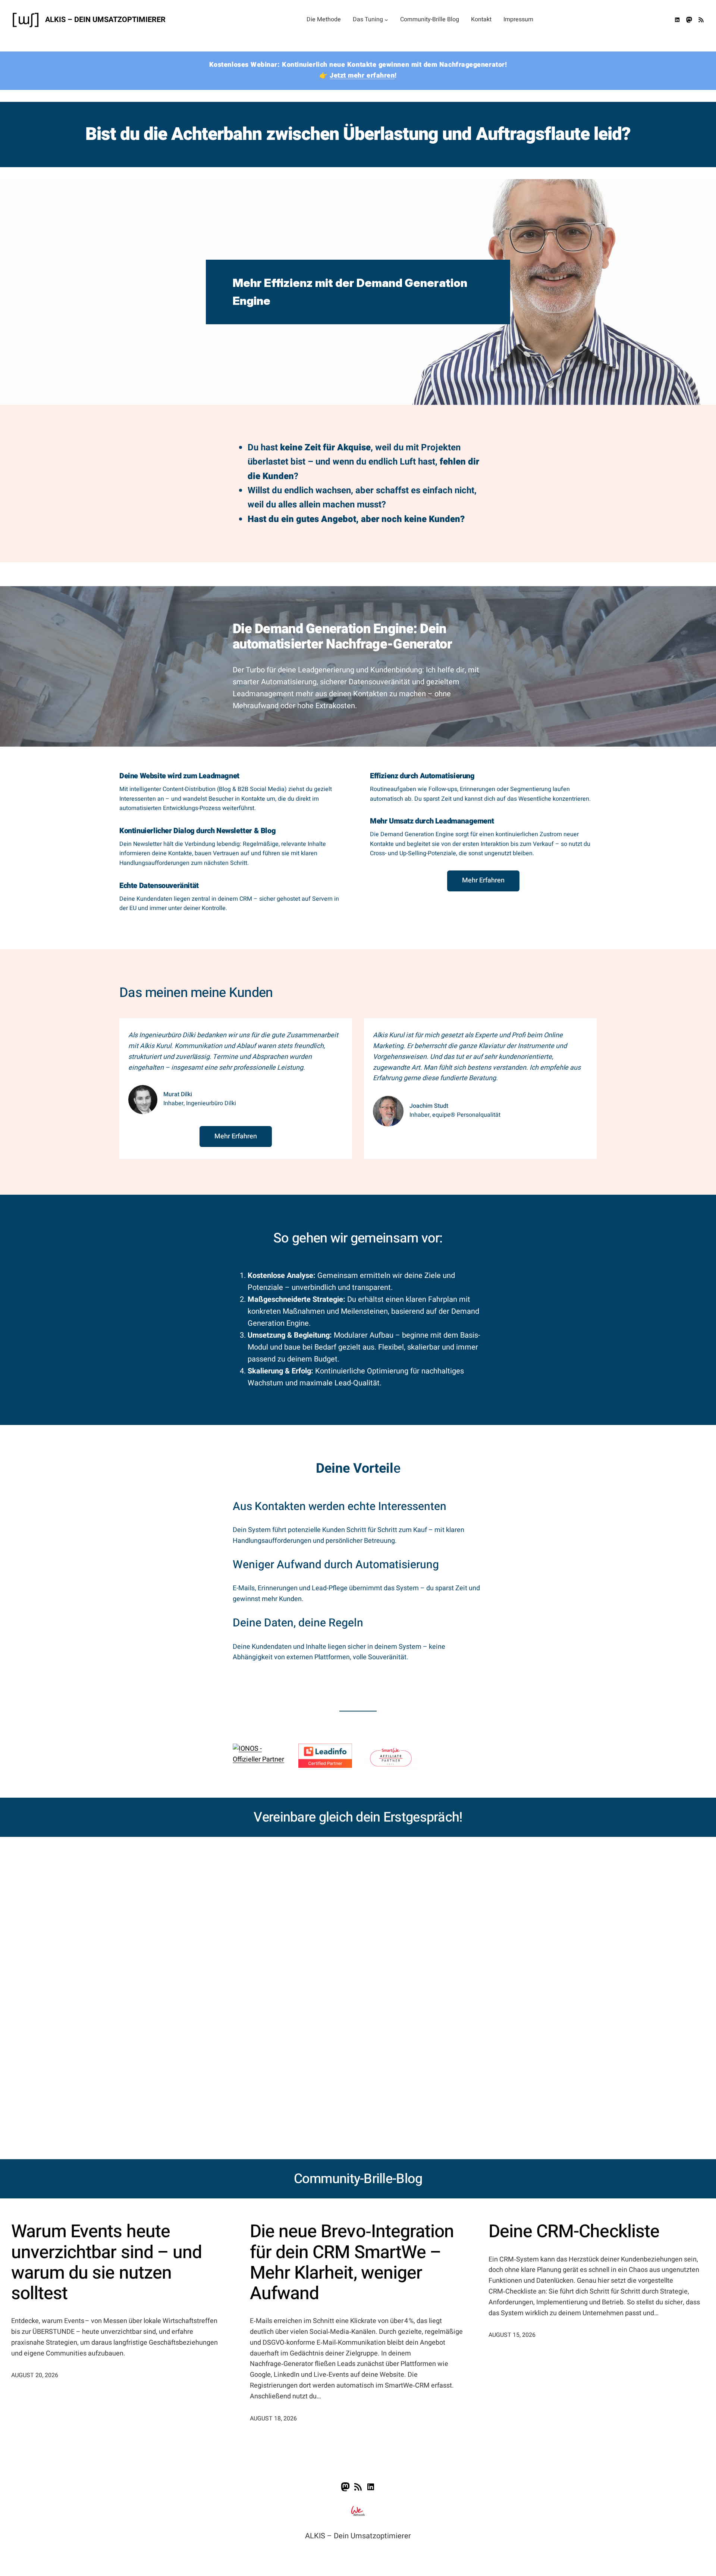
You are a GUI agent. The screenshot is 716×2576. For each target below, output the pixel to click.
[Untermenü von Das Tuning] (386, 20)
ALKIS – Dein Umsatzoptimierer (105, 20)
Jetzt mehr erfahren (362, 76)
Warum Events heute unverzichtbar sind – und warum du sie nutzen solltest (106, 2263)
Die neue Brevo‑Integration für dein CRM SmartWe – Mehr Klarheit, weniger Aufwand (352, 2263)
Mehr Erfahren (483, 880)
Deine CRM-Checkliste (574, 2232)
